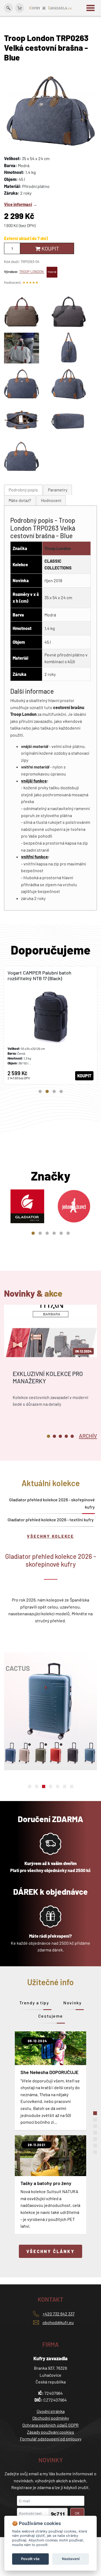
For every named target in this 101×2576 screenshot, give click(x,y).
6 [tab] (68, 1233)
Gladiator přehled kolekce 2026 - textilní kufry (51, 1520)
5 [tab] (61, 1233)
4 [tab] (61, 1091)
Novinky (72, 2003)
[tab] (23, 490)
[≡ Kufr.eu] (51, 8)
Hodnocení (51, 500)
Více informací (18, 204)
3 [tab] (54, 1091)
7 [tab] (72, 1786)
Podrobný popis (23, 490)
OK (77, 2513)
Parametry (58, 490)
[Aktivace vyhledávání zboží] (8, 8)
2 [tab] (47, 1091)
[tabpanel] (50, 1025)
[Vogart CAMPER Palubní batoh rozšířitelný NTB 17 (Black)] (50, 1025)
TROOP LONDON (32, 272)
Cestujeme (50, 2016)
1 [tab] (40, 1091)
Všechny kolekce (50, 1536)
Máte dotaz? (20, 500)
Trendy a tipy (34, 2003)
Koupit (50, 248)
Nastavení (71, 2559)
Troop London (58, 548)
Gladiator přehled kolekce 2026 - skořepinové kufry (52, 1503)
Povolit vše (30, 2559)
